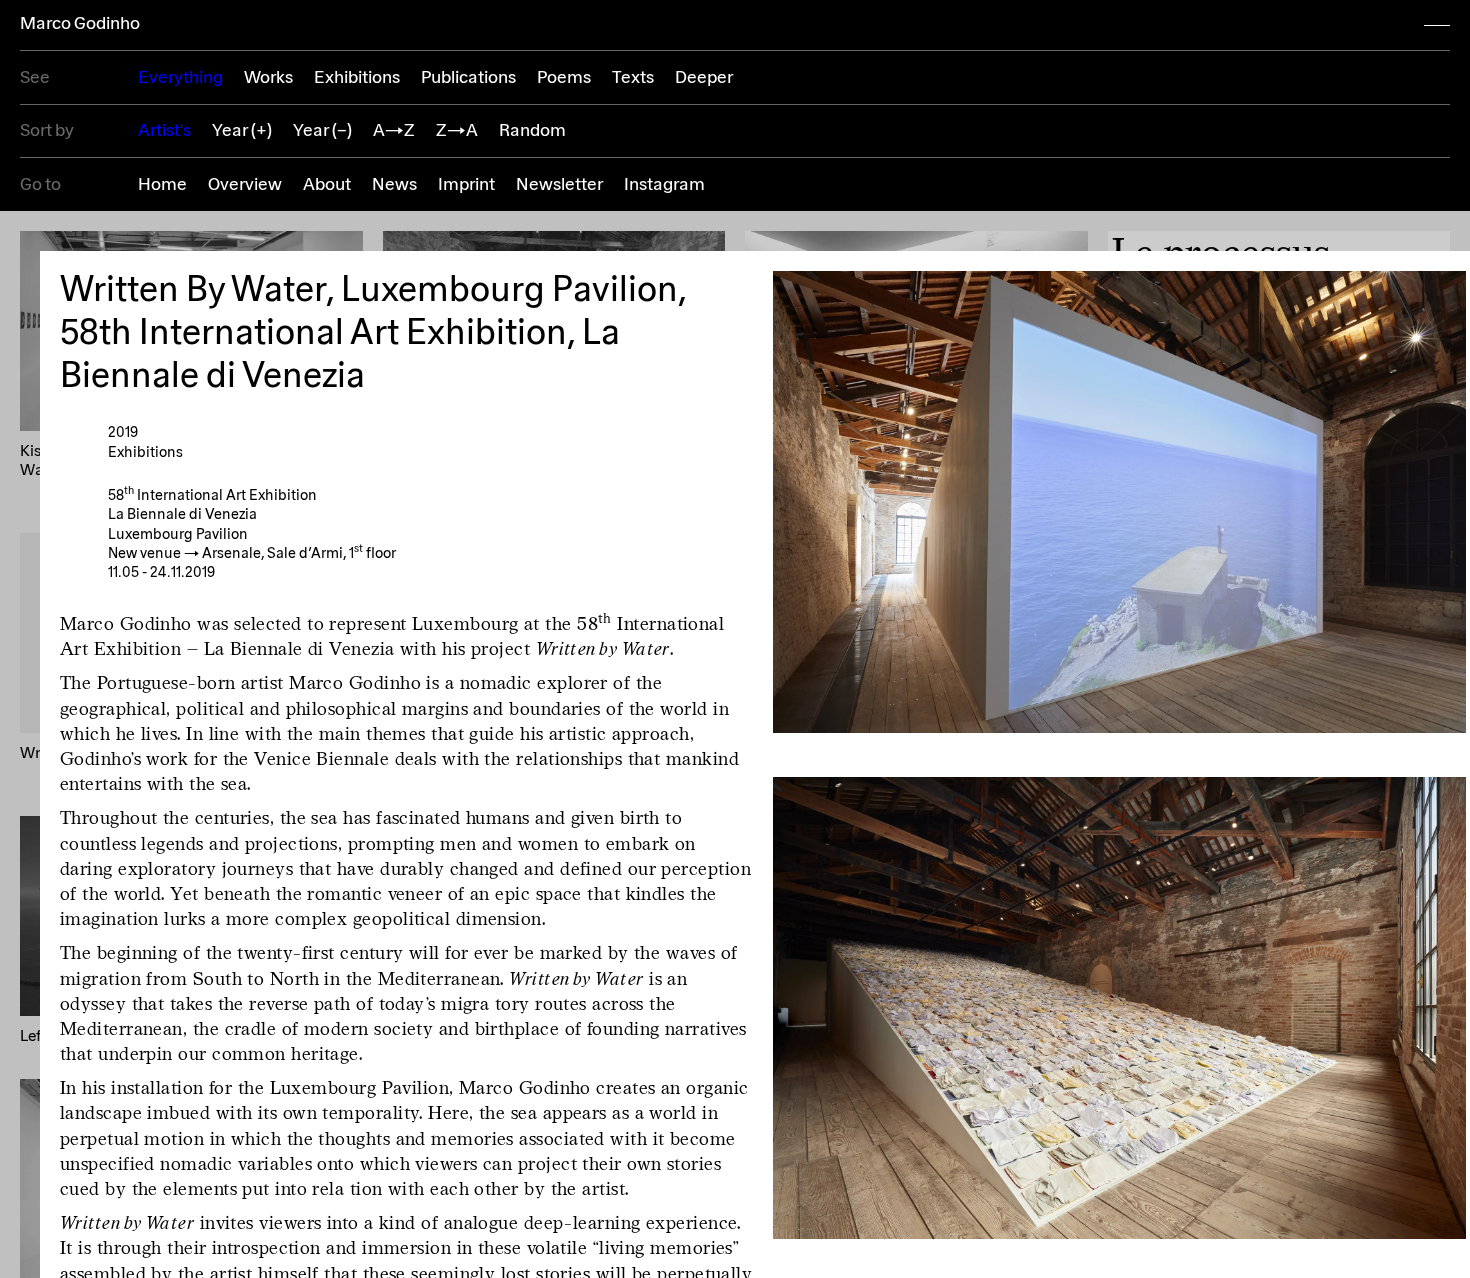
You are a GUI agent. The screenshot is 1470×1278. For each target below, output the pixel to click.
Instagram (664, 185)
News (394, 185)
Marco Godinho (80, 24)
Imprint (466, 185)
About (327, 185)
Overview (245, 185)
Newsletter (559, 185)
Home (162, 185)
